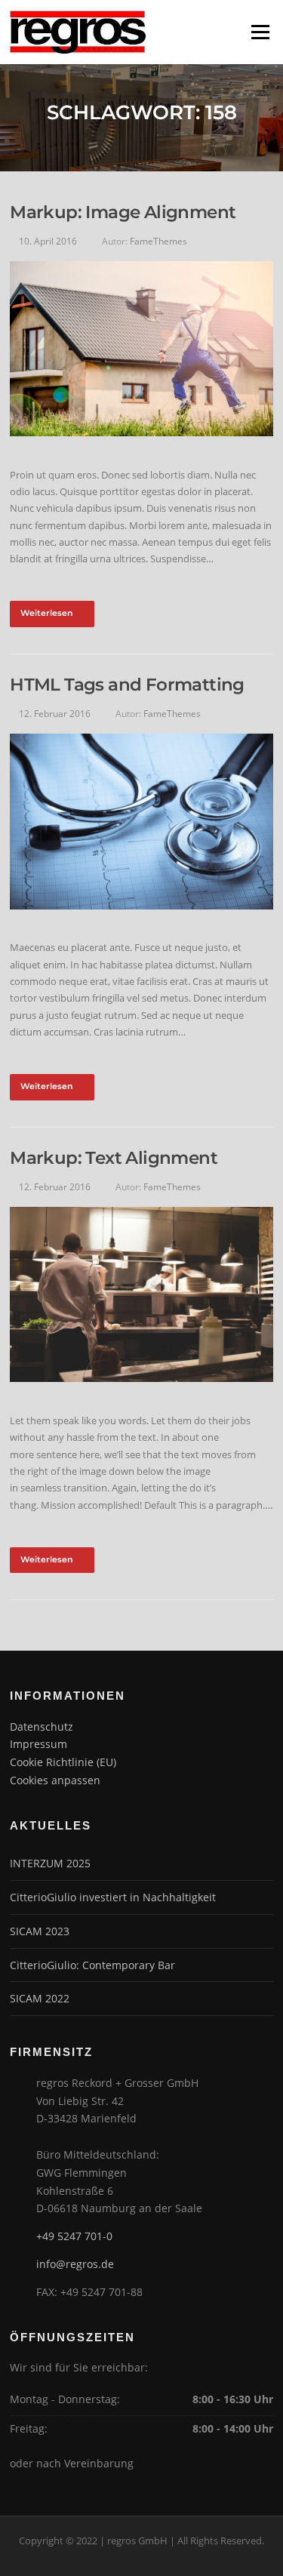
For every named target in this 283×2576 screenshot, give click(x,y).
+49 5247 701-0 (74, 2236)
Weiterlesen (47, 613)
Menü (260, 32)
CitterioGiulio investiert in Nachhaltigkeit (113, 1897)
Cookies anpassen (55, 1780)
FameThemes (158, 241)
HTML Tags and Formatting (127, 685)
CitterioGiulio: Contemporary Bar (92, 1965)
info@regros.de (75, 2264)
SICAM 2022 (40, 1998)
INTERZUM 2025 (50, 1863)
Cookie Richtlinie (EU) (63, 1762)
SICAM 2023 (40, 1931)
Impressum (38, 1744)
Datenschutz (42, 1727)
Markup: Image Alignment (123, 212)
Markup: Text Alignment (114, 1158)
